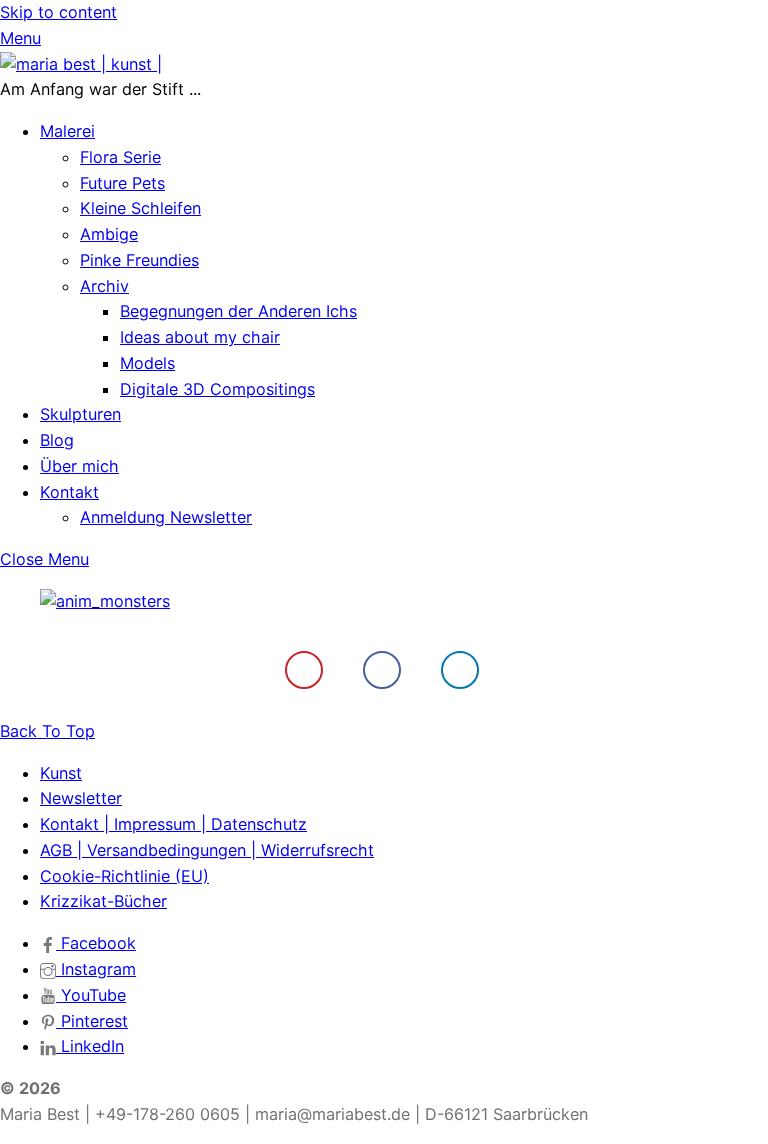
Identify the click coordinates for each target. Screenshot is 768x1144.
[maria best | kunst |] (81, 64)
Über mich (79, 466)
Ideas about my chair (200, 337)
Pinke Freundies (139, 260)
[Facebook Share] (382, 670)
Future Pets (122, 183)
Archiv (104, 286)
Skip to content (58, 12)
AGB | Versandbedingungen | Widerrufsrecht (207, 850)
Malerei (67, 131)
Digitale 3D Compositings (217, 389)
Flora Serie (120, 157)
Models (147, 363)
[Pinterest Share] (304, 670)
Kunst (61, 773)
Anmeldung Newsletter (166, 517)
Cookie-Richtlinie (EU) (124, 876)
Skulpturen (80, 414)
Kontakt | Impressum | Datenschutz (173, 824)
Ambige (109, 234)
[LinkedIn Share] (460, 670)
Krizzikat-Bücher (103, 901)
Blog (57, 440)
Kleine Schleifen (140, 208)
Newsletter (81, 798)
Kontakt (69, 492)
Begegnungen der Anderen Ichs (238, 311)
